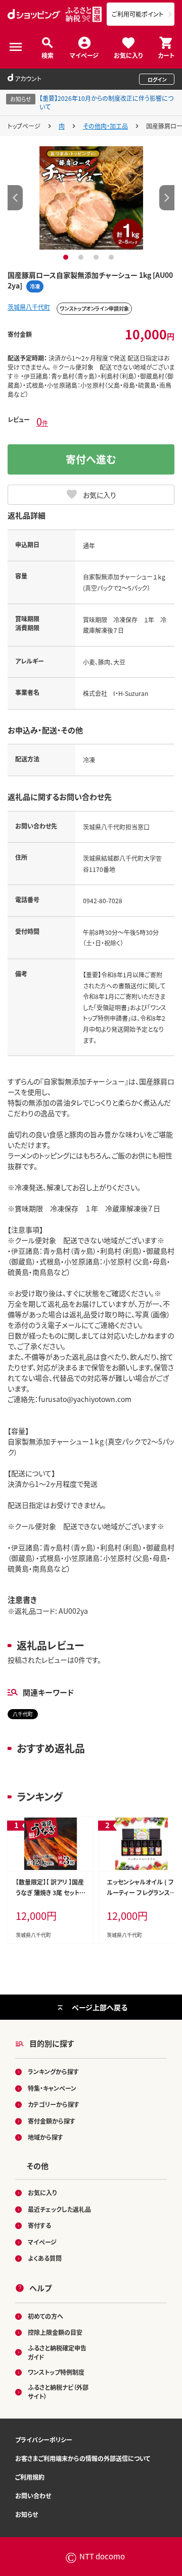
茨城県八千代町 (29, 307)
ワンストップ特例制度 (56, 2372)
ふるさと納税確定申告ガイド (57, 2352)
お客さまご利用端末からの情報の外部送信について (83, 2458)
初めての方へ (45, 2316)
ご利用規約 (30, 2477)
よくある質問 (45, 2258)
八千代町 (23, 1714)
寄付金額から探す (52, 2121)
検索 (48, 55)
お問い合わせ (33, 2496)
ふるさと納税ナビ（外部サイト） (58, 2392)
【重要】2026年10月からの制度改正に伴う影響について (106, 102)
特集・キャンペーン (52, 2088)
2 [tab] (82, 257)
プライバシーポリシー (44, 2440)
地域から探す (45, 2137)
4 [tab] (112, 257)
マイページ (84, 55)
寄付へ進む (91, 459)
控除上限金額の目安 (55, 2332)
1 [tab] (67, 257)
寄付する (39, 2225)
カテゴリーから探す (54, 2104)
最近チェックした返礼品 (59, 2209)
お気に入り (128, 55)
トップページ (24, 126)
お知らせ (27, 2514)
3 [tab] (97, 257)
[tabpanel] (91, 198)
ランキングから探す (53, 2071)
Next (167, 198)
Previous (15, 198)
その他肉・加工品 (105, 126)
